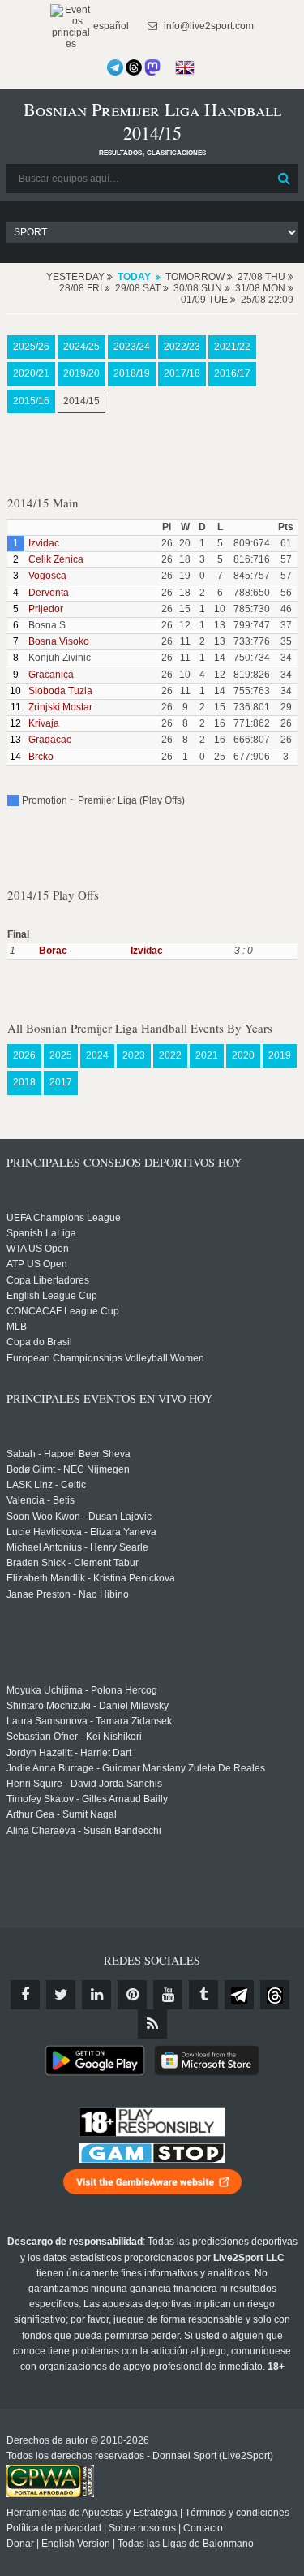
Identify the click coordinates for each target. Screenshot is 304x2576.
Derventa (49, 593)
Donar (20, 2544)
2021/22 (232, 347)
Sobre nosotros (142, 2528)
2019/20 (81, 373)
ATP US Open (37, 1264)
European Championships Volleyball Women (105, 1358)
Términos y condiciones (237, 2513)
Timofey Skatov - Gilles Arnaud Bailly (87, 1799)
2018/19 (132, 373)
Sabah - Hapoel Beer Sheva (69, 1454)
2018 (24, 1082)
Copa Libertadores (48, 1280)
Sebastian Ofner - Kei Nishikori (74, 1737)
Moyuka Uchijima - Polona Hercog (82, 1690)
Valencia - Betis (41, 1500)
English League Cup (52, 1296)
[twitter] (61, 1995)
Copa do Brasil (39, 1342)
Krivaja (44, 723)
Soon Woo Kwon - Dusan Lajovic (79, 1517)
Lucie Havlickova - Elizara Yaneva (81, 1532)
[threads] (275, 1995)
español (110, 26)
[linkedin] (96, 1995)
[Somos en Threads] (134, 67)
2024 (97, 1055)
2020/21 (31, 373)
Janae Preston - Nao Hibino (68, 1594)
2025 (61, 1055)
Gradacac (50, 740)
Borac (53, 951)
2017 (61, 1082)
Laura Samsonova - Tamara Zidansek (89, 1721)
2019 (280, 1055)
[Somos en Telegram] (115, 67)
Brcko (41, 757)
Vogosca (47, 576)
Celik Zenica (56, 559)
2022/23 (182, 347)
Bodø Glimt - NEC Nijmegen (68, 1469)
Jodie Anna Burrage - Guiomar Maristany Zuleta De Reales (136, 1768)
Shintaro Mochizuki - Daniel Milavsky (88, 1706)
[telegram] (239, 1995)
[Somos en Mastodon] (152, 67)
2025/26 (31, 347)
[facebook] (25, 1995)
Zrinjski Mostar (60, 707)
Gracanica (51, 675)
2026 (24, 1055)
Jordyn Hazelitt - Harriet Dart (69, 1753)
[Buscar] (285, 179)
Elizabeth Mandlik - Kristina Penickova (91, 1578)
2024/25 (81, 347)
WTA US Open (38, 1249)
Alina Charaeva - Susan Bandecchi (84, 1831)
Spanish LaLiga (41, 1233)
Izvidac (44, 543)
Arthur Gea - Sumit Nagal (62, 1814)
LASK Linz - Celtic (46, 1485)
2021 (207, 1055)
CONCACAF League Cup (63, 1311)
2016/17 (232, 373)
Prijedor (46, 609)
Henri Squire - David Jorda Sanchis (84, 1784)
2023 (134, 1055)
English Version (76, 2544)
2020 (243, 1055)
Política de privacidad (54, 2528)
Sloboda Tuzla (60, 691)
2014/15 (81, 401)
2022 (170, 1055)
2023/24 (132, 347)
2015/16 (31, 401)
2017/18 (182, 373)
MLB (17, 1327)
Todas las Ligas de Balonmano (186, 2544)
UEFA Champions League (64, 1218)
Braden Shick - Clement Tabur (73, 1563)
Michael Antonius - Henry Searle (77, 1547)
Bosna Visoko (59, 641)
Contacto (203, 2528)
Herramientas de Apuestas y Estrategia (92, 2513)
